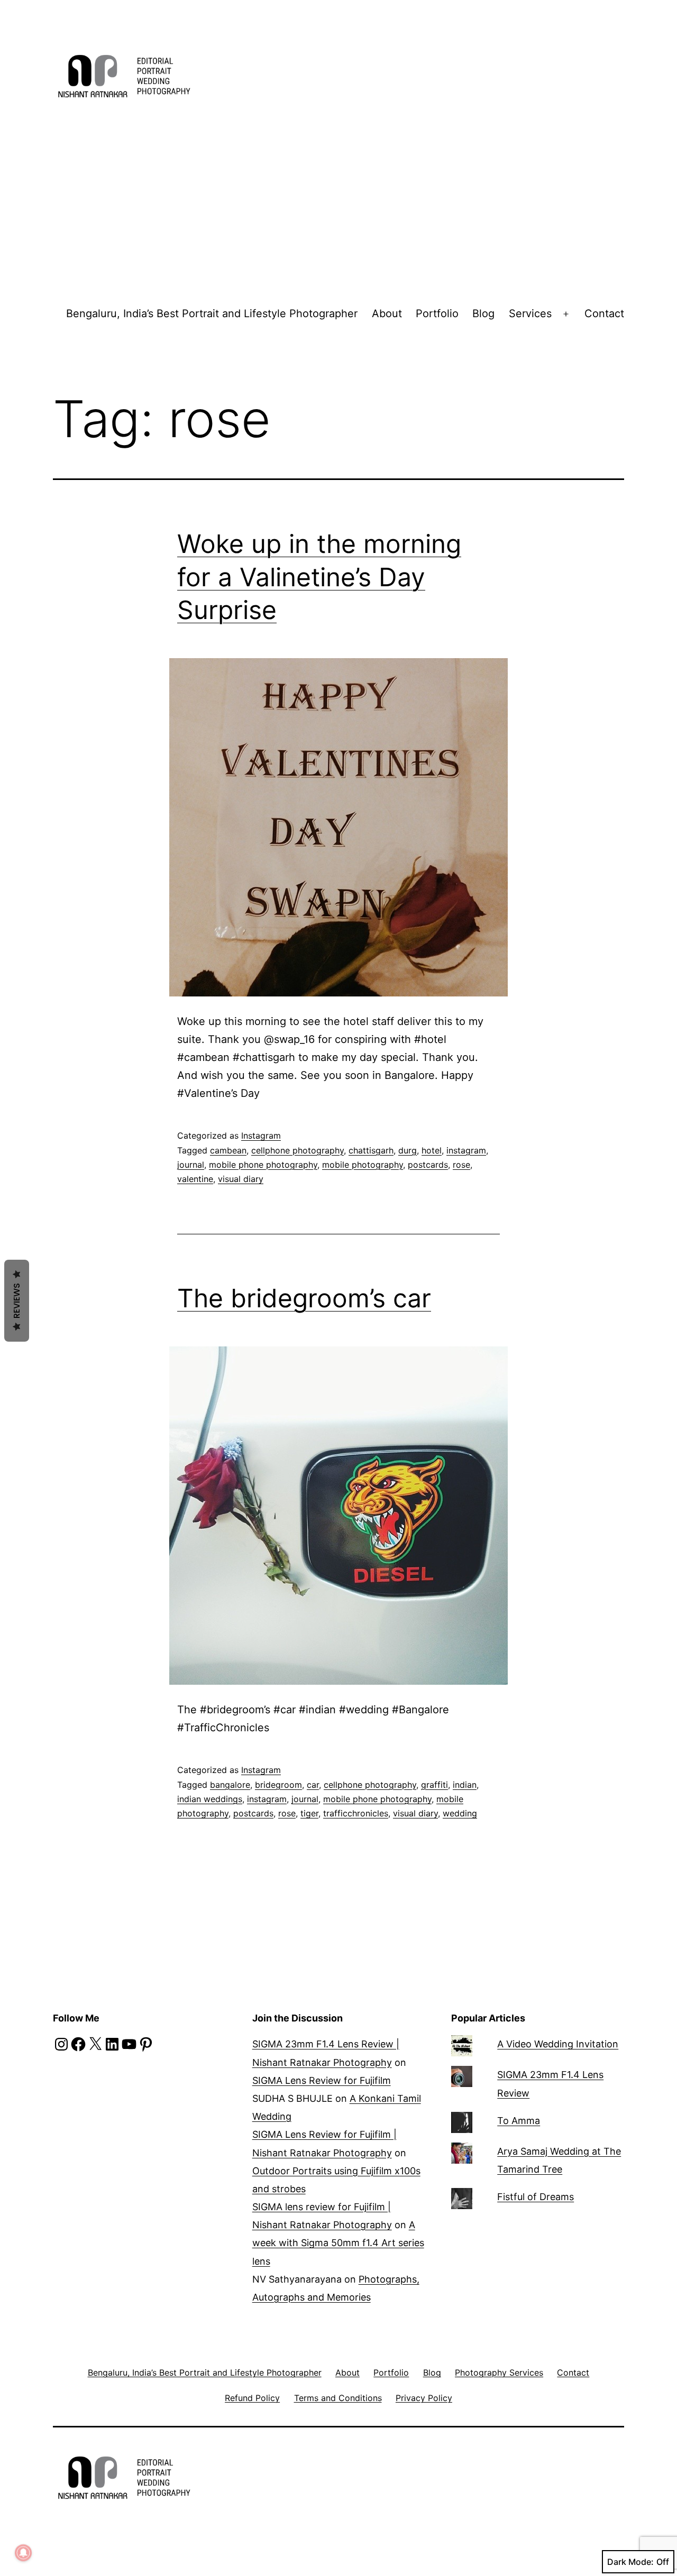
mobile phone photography (263, 1165)
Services (530, 313)
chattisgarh (371, 1150)
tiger (309, 1813)
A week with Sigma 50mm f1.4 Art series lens (338, 2243)
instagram (466, 1150)
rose (461, 1165)
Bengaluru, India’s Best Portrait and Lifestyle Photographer (212, 313)
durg (408, 1150)
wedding (460, 1813)
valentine (195, 1179)
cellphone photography (298, 1150)
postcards (428, 1165)
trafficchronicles (356, 1813)
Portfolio (437, 313)
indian (465, 1785)
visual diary (241, 1179)
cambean (228, 1150)
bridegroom (278, 1785)
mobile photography (363, 1165)
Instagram (261, 1135)
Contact (604, 313)
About (387, 313)
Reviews (17, 1301)
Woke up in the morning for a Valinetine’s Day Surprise (319, 577)
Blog (483, 313)
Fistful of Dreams (536, 2197)
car (313, 1785)
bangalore (230, 1785)
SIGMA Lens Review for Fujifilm (322, 2080)
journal (191, 1165)
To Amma (519, 2121)
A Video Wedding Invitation (558, 2044)
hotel (432, 1150)
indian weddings (210, 1799)
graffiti (434, 1785)
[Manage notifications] (23, 2553)
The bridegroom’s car (304, 1298)
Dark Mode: (630, 2562)
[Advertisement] (338, 206)
